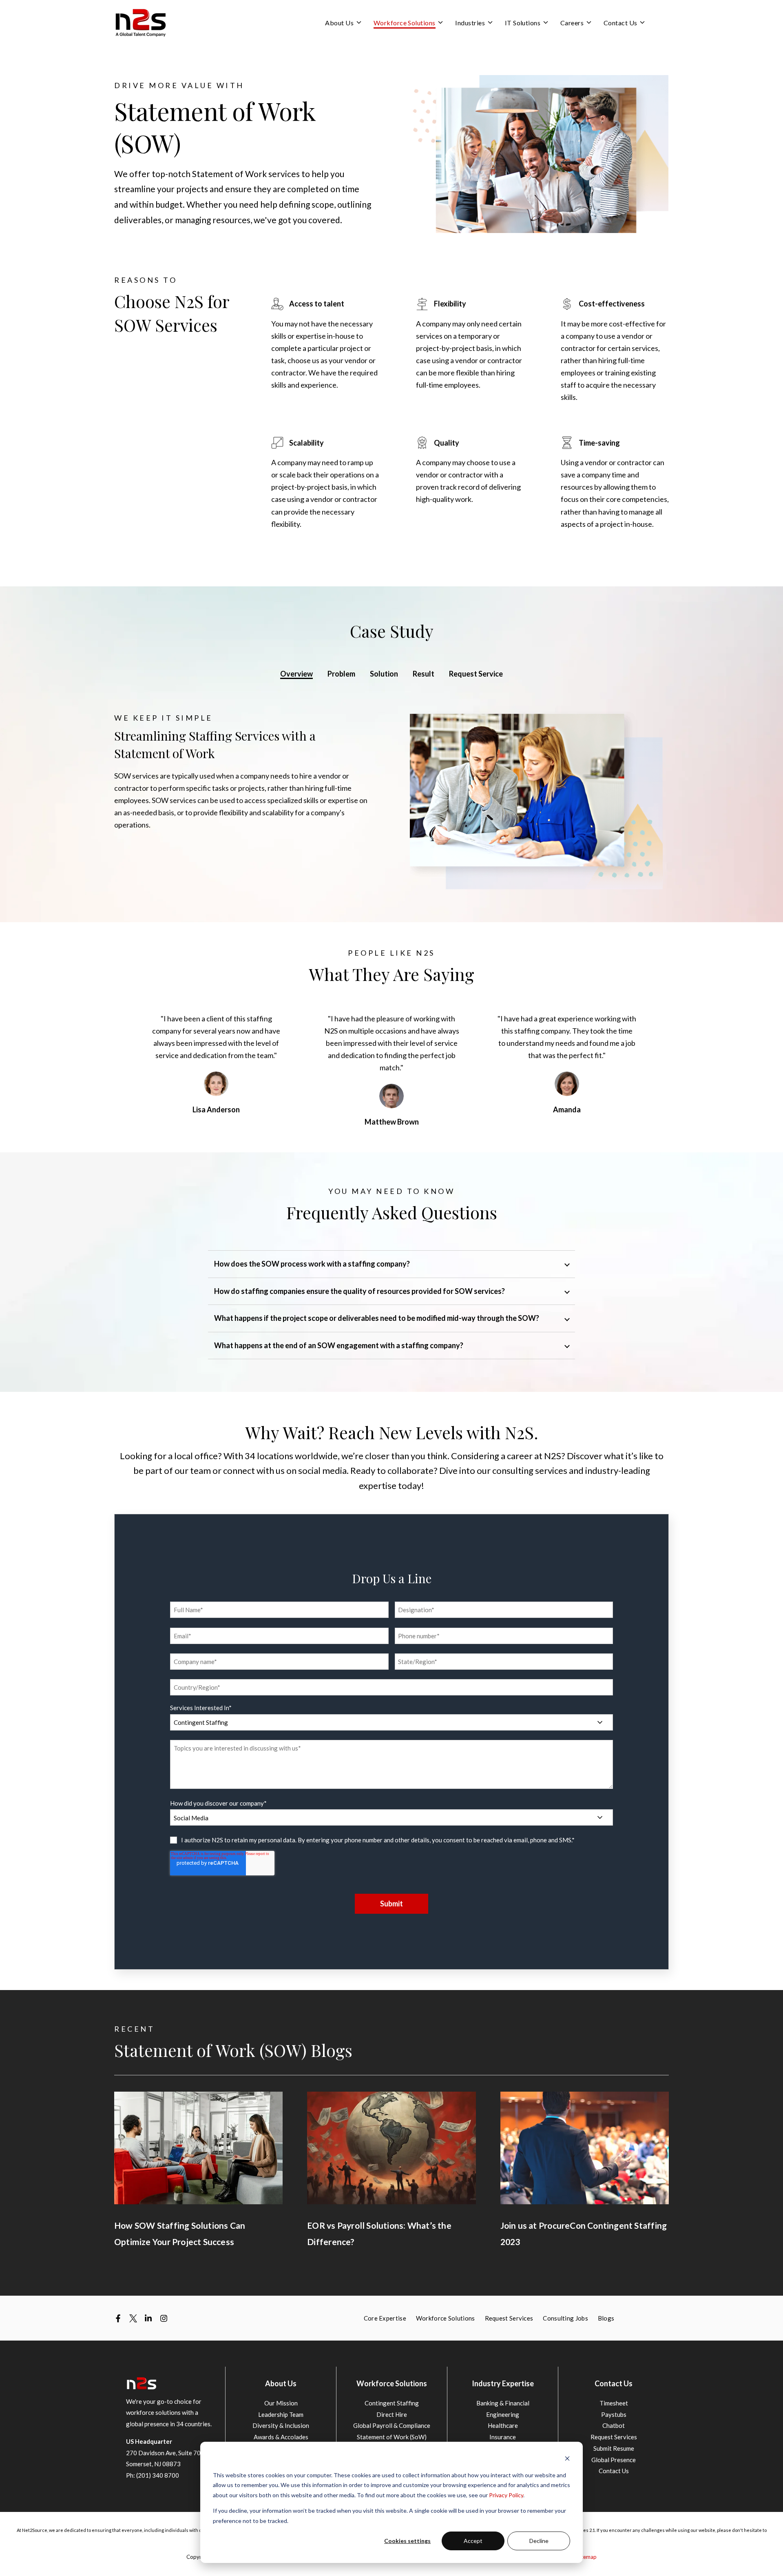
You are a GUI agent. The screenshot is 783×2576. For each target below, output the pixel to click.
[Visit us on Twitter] (133, 2318)
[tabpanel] (391, 801)
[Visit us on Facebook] (118, 2318)
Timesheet (614, 2403)
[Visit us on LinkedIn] (148, 2318)
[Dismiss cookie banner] (567, 2460)
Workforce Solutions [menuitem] (446, 2318)
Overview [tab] (296, 674)
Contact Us (614, 2471)
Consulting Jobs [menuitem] (565, 2318)
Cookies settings (407, 2541)
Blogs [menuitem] (606, 2318)
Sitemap (587, 2557)
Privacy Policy (506, 2495)
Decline (539, 2541)
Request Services (614, 2437)
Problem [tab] (341, 674)
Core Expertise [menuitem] (385, 2318)
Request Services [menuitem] (509, 2318)
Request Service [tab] (476, 674)
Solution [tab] (384, 674)
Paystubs (614, 2414)
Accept (473, 2541)
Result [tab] (424, 674)
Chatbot (614, 2425)
